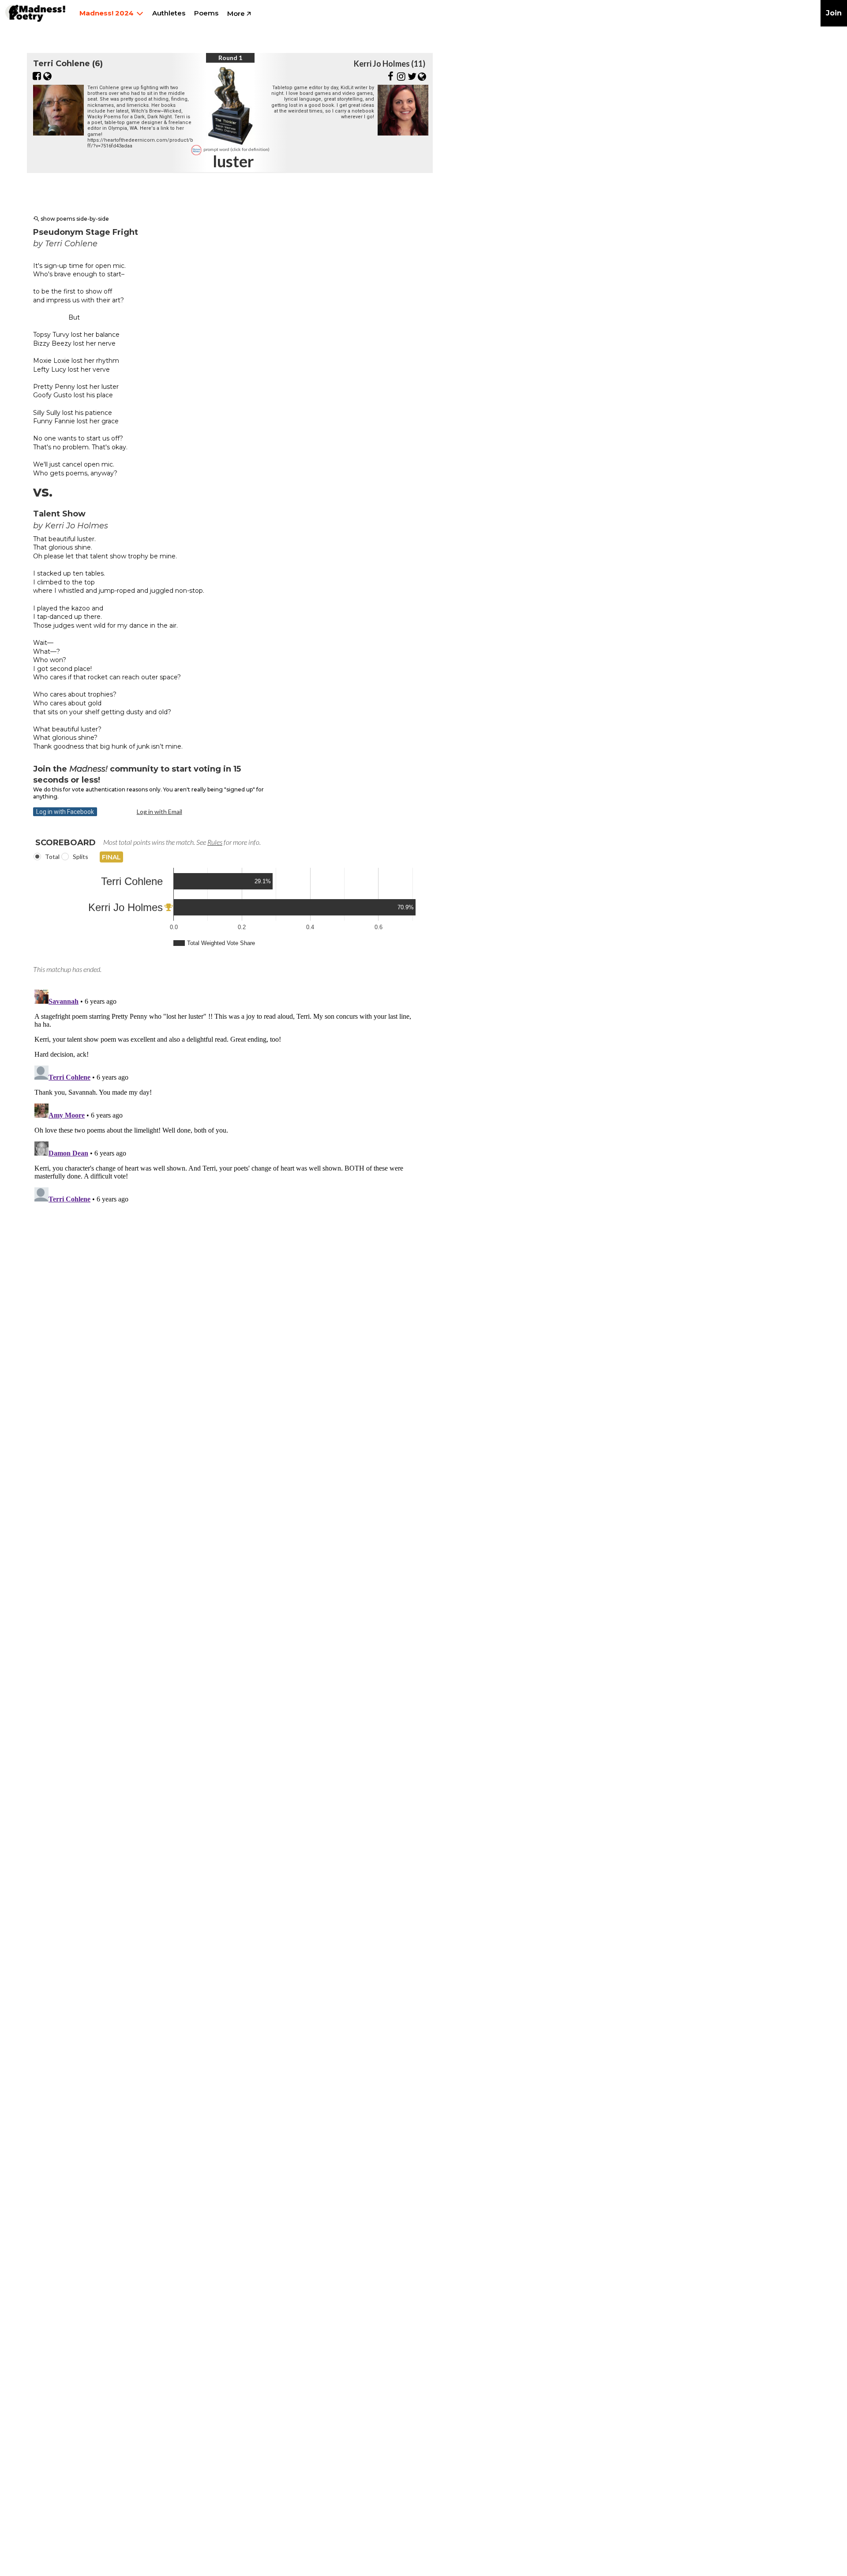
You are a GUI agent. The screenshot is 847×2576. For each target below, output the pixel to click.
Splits (81, 857)
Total (52, 857)
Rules (215, 842)
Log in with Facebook (65, 812)
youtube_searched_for (36, 219)
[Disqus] (226, 1096)
